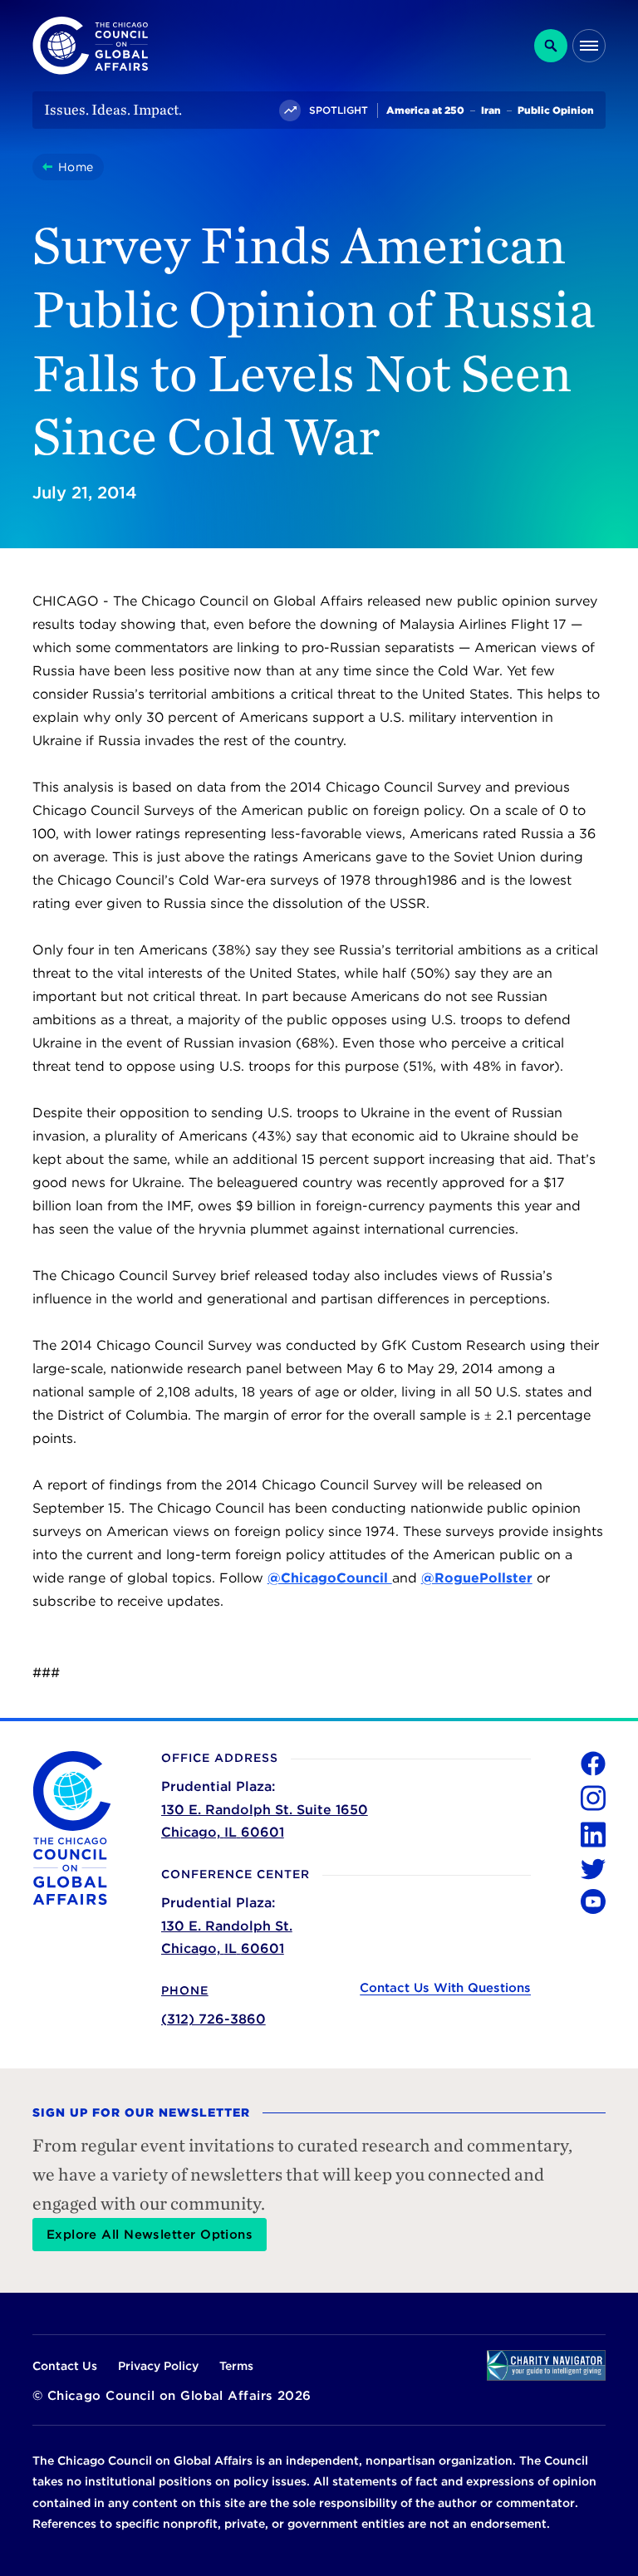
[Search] (551, 46)
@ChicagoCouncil (330, 1578)
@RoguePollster (477, 1578)
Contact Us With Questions (445, 1988)
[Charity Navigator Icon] (546, 2365)
